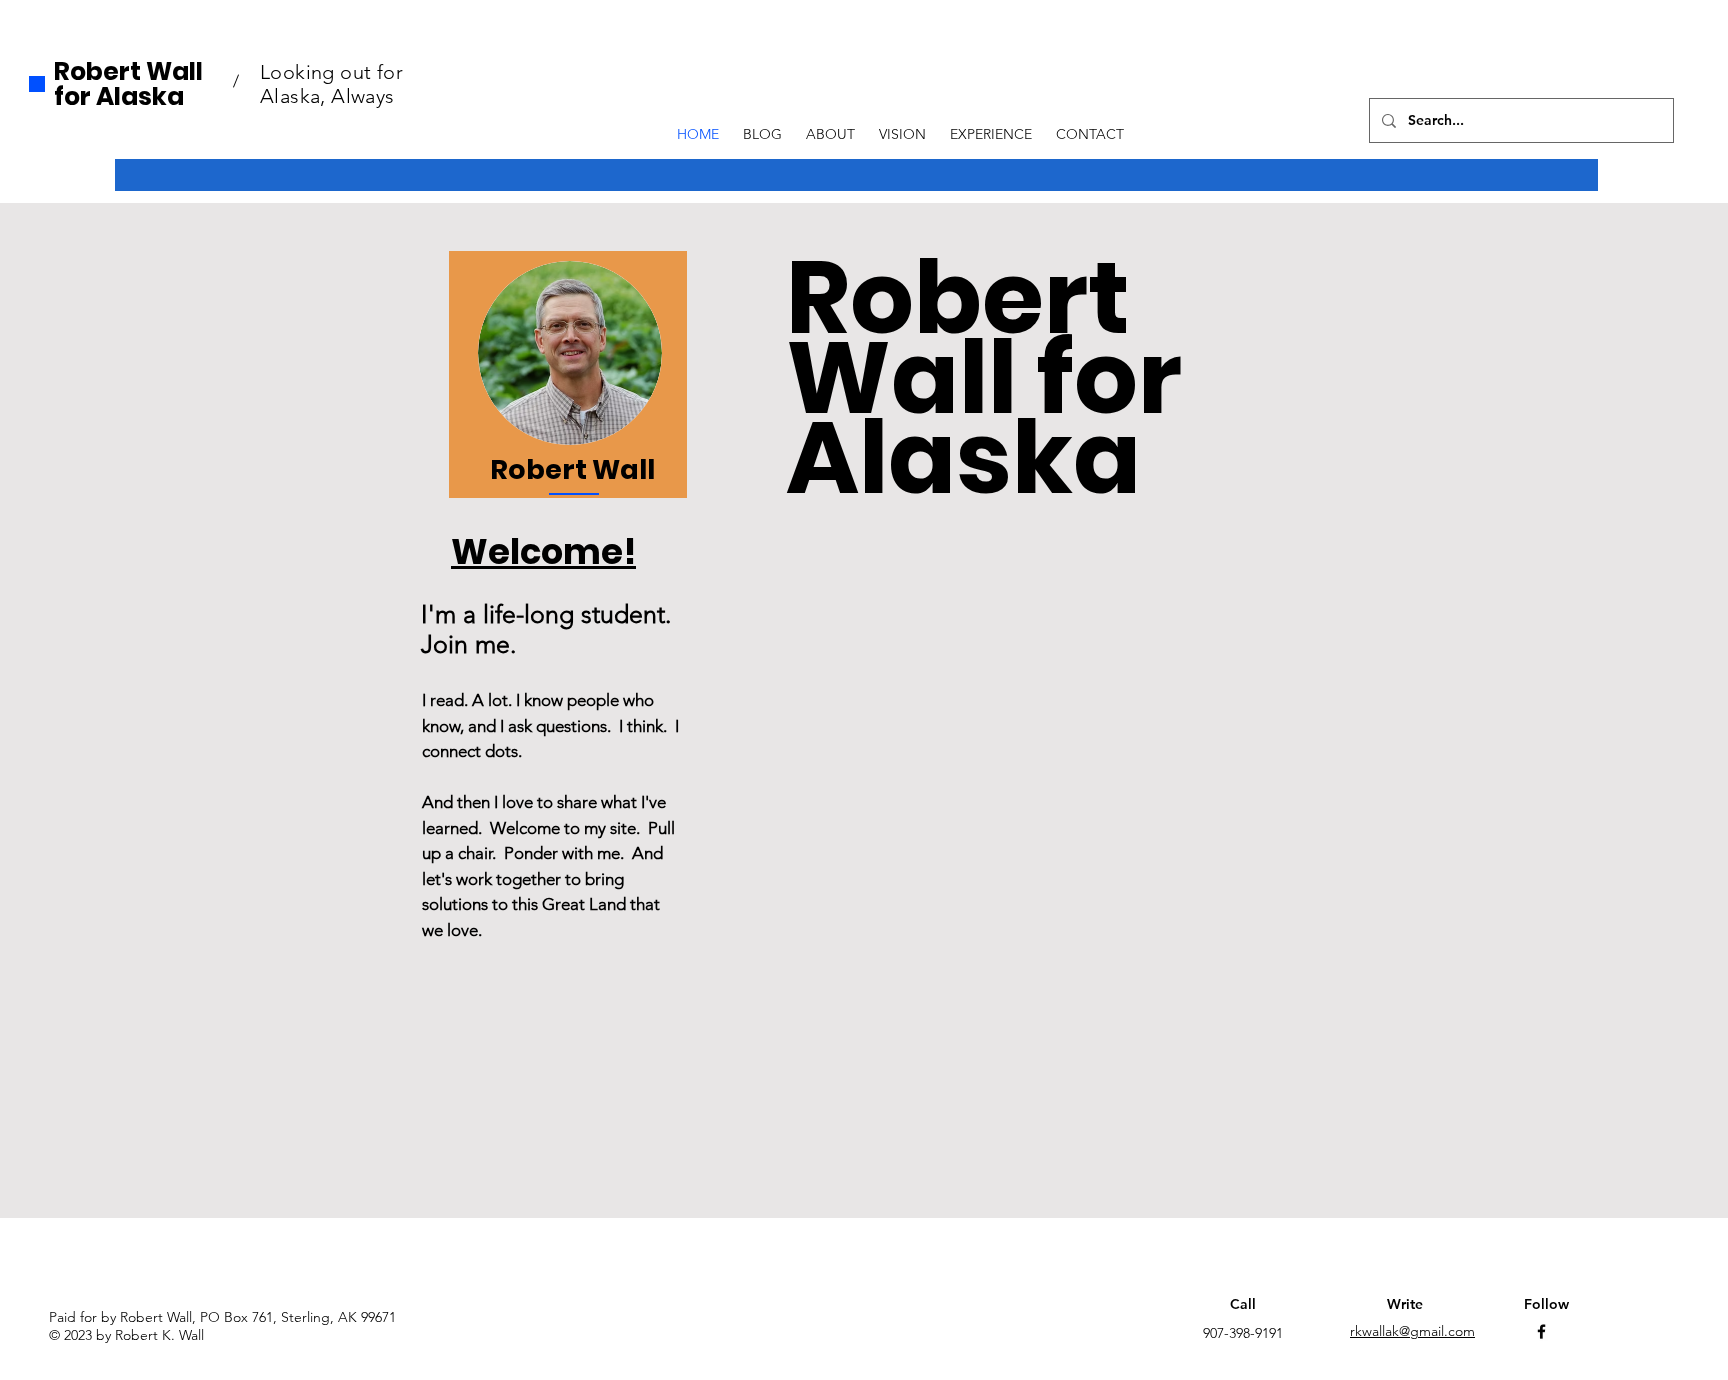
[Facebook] (1541, 1331)
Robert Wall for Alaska (128, 84)
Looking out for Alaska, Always (331, 84)
